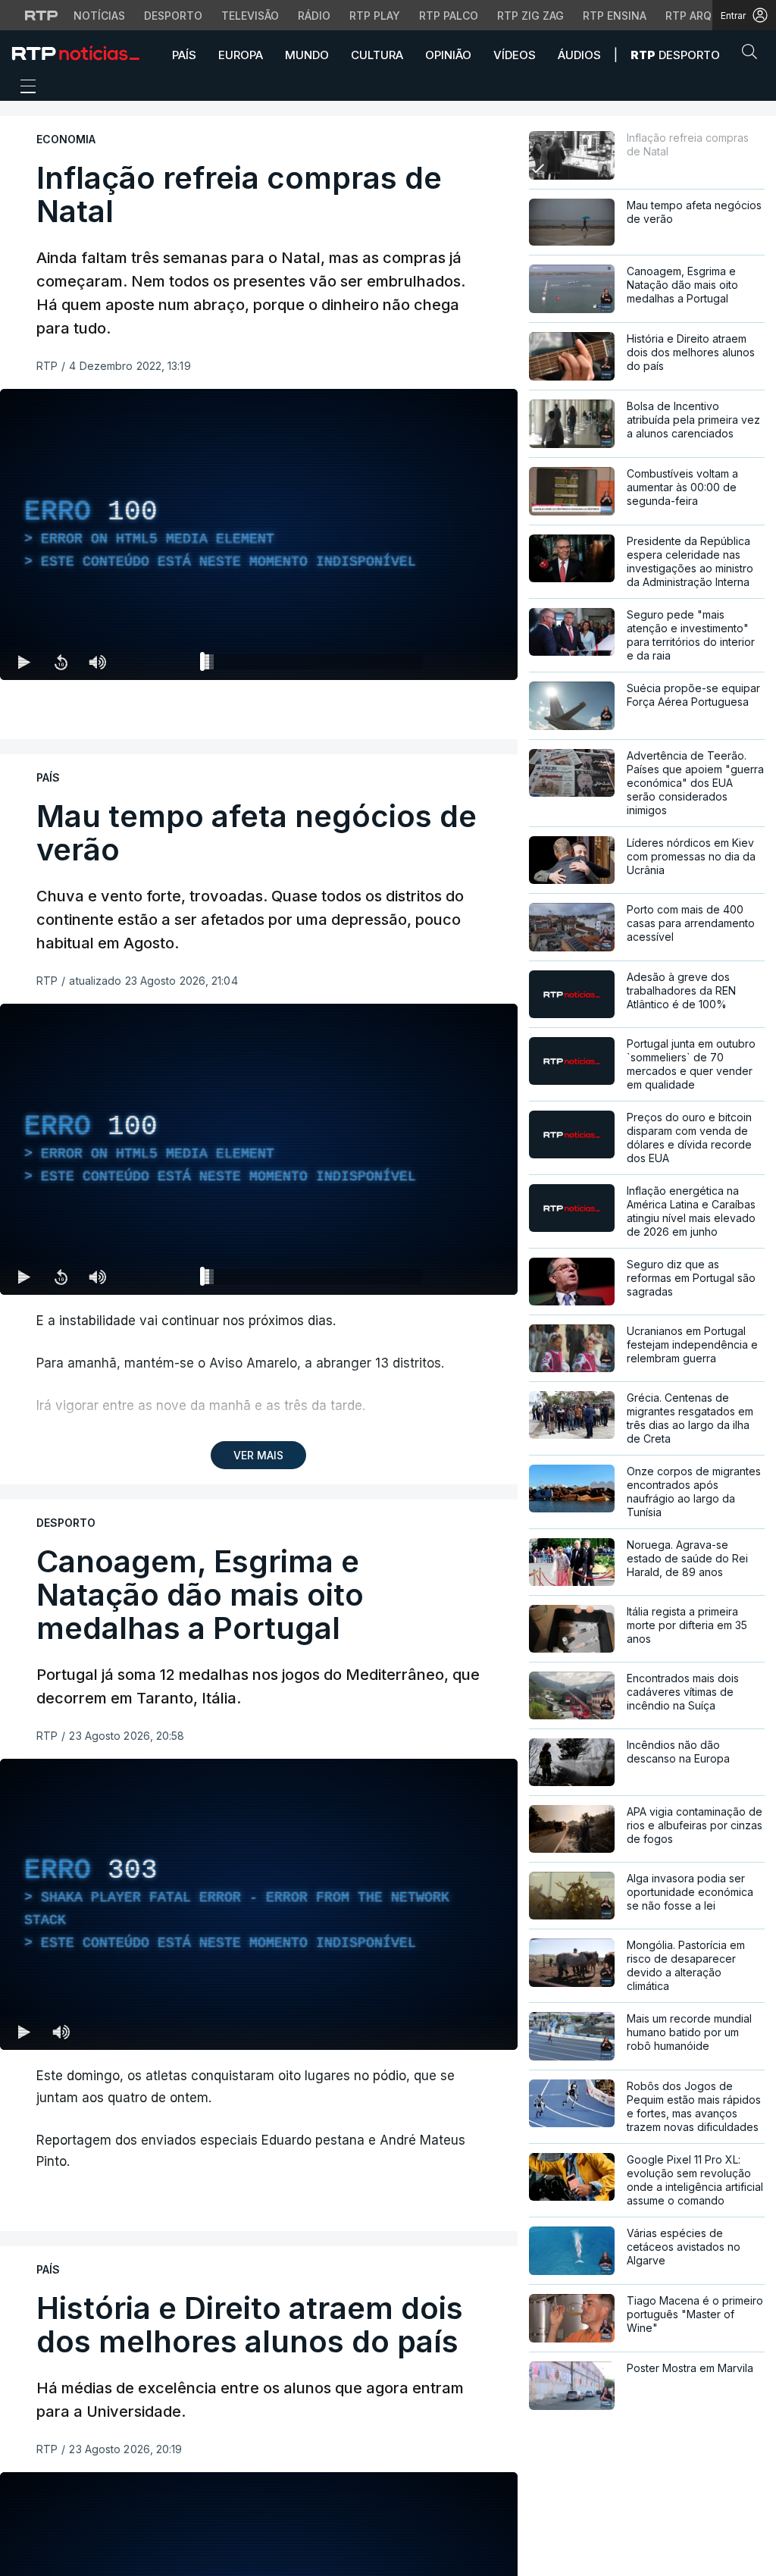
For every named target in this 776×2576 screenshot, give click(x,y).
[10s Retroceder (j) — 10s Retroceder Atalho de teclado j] (61, 662)
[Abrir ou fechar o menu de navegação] (23, 89)
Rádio (314, 16)
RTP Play (375, 16)
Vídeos (515, 55)
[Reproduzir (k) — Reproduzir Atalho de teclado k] (24, 662)
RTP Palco (449, 16)
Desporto (173, 16)
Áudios (579, 55)
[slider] (313, 665)
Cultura (377, 55)
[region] (259, 534)
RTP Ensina (615, 16)
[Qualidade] (457, 662)
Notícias (99, 16)
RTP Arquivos (705, 16)
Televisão (250, 16)
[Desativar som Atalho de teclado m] (97, 662)
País (184, 55)
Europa (241, 55)
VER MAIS (258, 1455)
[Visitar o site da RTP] (42, 15)
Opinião (448, 55)
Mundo (307, 55)
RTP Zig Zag (530, 16)
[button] (753, 55)
